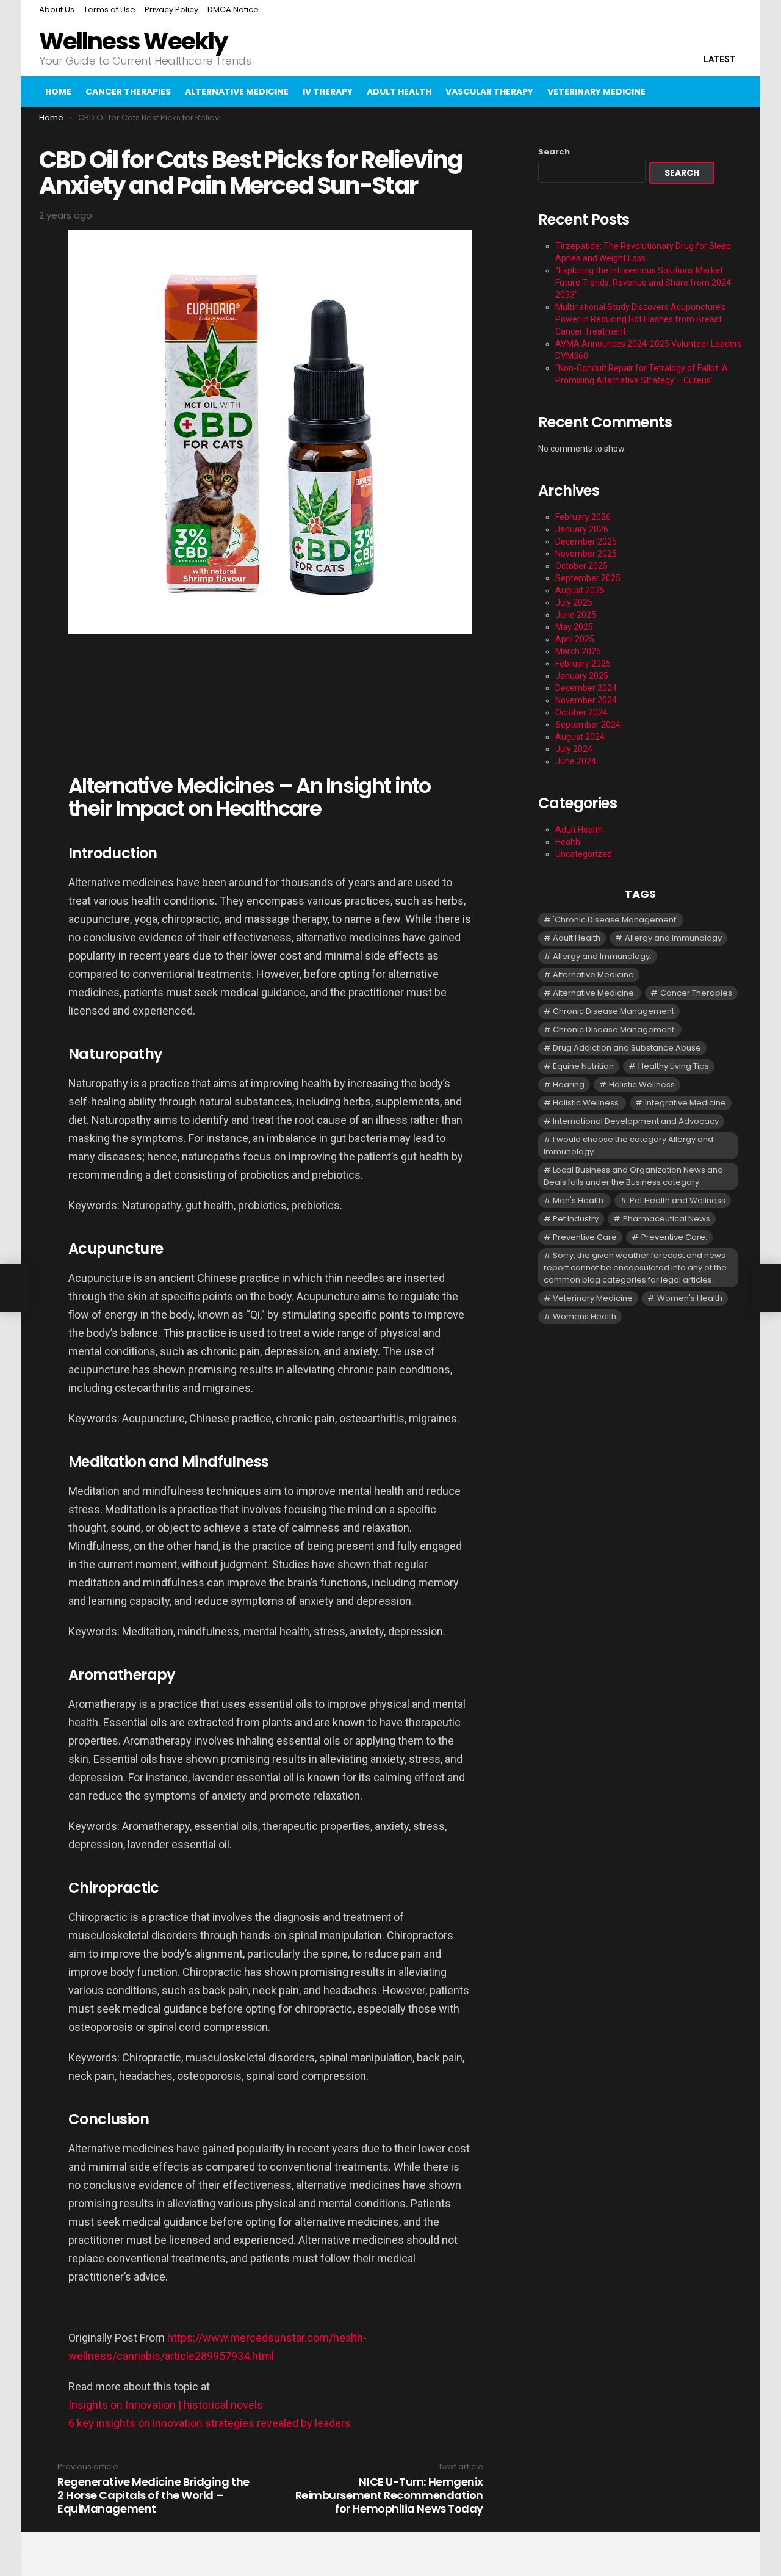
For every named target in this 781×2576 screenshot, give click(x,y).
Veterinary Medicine (596, 92)
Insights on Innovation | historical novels (166, 2405)
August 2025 (580, 590)
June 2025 (576, 615)
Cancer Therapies (128, 92)
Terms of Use (110, 9)
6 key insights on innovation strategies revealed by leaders (210, 2423)
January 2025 (582, 676)
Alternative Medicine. (594, 993)
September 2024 (588, 725)
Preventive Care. (674, 1237)
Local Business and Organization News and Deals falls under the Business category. (633, 1176)
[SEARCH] (707, 92)
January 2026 (582, 529)
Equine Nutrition (583, 1066)
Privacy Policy (171, 9)
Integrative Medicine (686, 1103)
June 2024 (576, 761)
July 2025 (574, 602)
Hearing (569, 1084)
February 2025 (583, 664)
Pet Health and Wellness (678, 1200)
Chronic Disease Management (614, 1011)
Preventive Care (585, 1237)
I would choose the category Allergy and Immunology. (628, 1145)
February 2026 (583, 517)
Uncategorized (584, 854)
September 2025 (588, 578)
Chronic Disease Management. (614, 1029)
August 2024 (580, 737)
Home (58, 92)
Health (568, 842)
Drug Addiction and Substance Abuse (627, 1048)
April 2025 (575, 639)
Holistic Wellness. (587, 1103)
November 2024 (586, 700)
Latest (720, 59)
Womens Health (585, 1316)
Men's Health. (579, 1200)
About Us (57, 9)
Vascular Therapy (489, 92)
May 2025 (574, 627)
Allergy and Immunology (673, 938)
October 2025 (581, 566)
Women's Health (690, 1298)
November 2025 (586, 554)
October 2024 (581, 712)
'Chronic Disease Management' (615, 920)
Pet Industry (576, 1219)
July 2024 (574, 749)
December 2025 (586, 541)
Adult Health (399, 92)
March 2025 (578, 651)
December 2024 (586, 688)
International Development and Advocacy (636, 1121)
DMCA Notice (233, 9)
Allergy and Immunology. (602, 956)
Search (554, 152)
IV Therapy (328, 92)
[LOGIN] (732, 92)
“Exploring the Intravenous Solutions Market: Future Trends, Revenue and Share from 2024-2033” (645, 283)
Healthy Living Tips (674, 1066)
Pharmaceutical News (667, 1219)
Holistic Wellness (642, 1084)
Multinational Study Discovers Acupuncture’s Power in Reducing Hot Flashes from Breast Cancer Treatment (640, 319)
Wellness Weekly (133, 41)
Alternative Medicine (237, 92)
